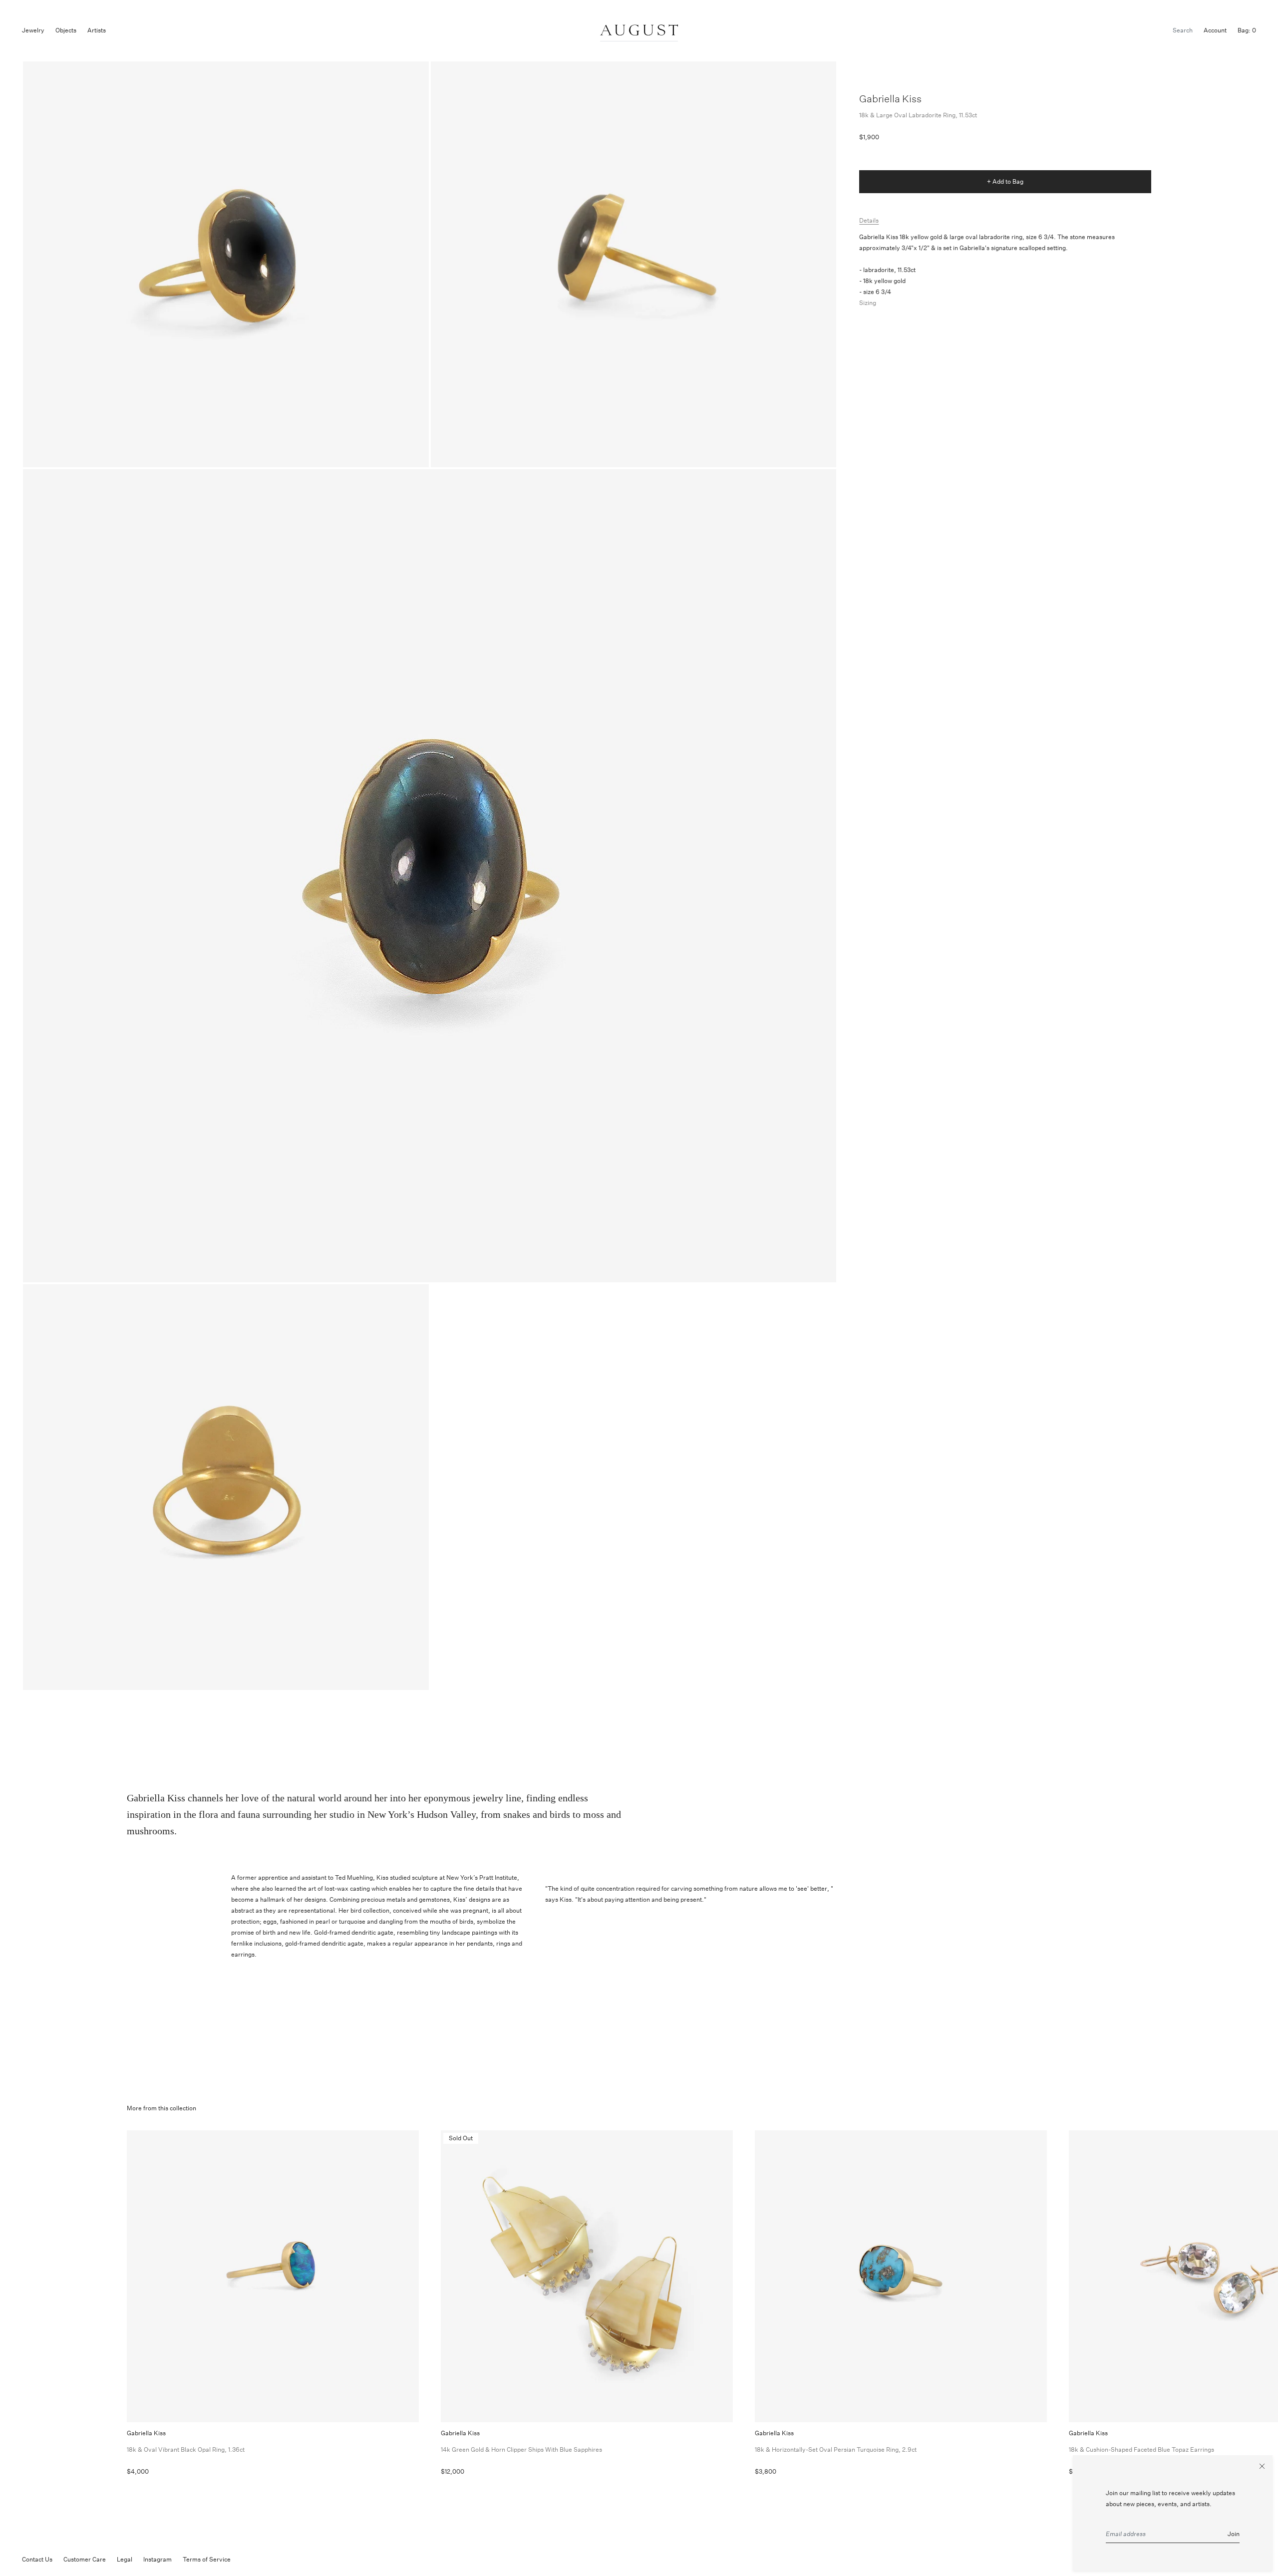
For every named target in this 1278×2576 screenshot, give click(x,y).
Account (1215, 30)
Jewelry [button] (33, 30)
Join (1234, 2534)
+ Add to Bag (1005, 181)
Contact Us (37, 2559)
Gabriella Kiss (890, 99)
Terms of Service (207, 2559)
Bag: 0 (1247, 30)
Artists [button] (97, 30)
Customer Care (85, 2559)
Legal (125, 2559)
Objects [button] (66, 30)
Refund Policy (261, 2559)
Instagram (158, 2559)
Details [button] (869, 220)
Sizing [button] (868, 303)
